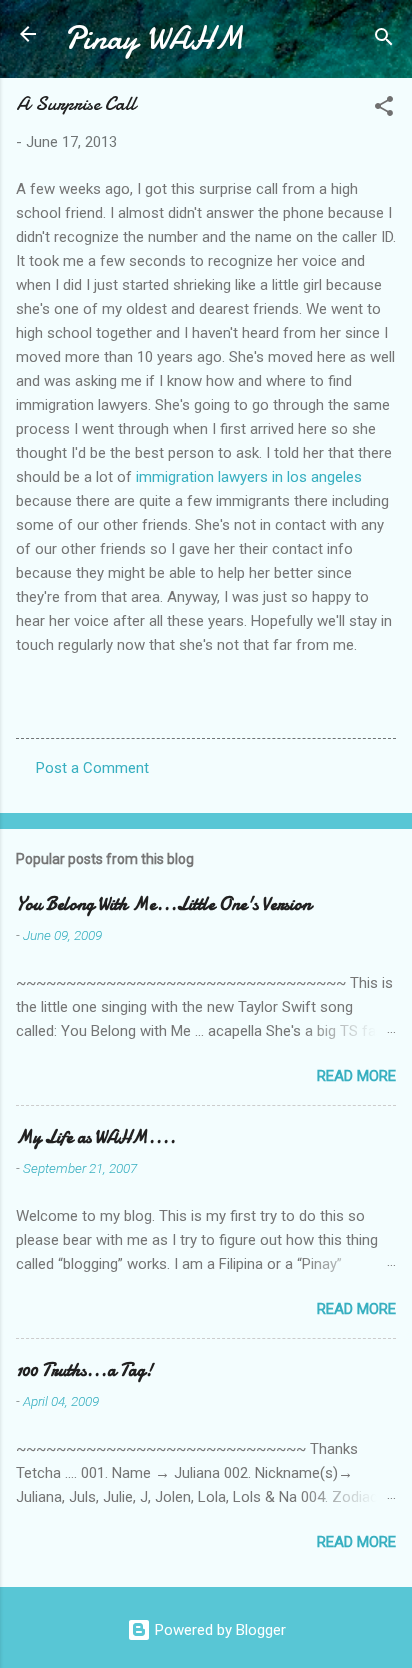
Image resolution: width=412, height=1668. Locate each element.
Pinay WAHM (154, 38)
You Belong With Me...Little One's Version (163, 904)
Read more (356, 1076)
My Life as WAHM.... (96, 1137)
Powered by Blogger (218, 1630)
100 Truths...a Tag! (84, 1370)
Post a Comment (92, 768)
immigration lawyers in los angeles (249, 477)
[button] (384, 109)
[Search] (384, 40)
